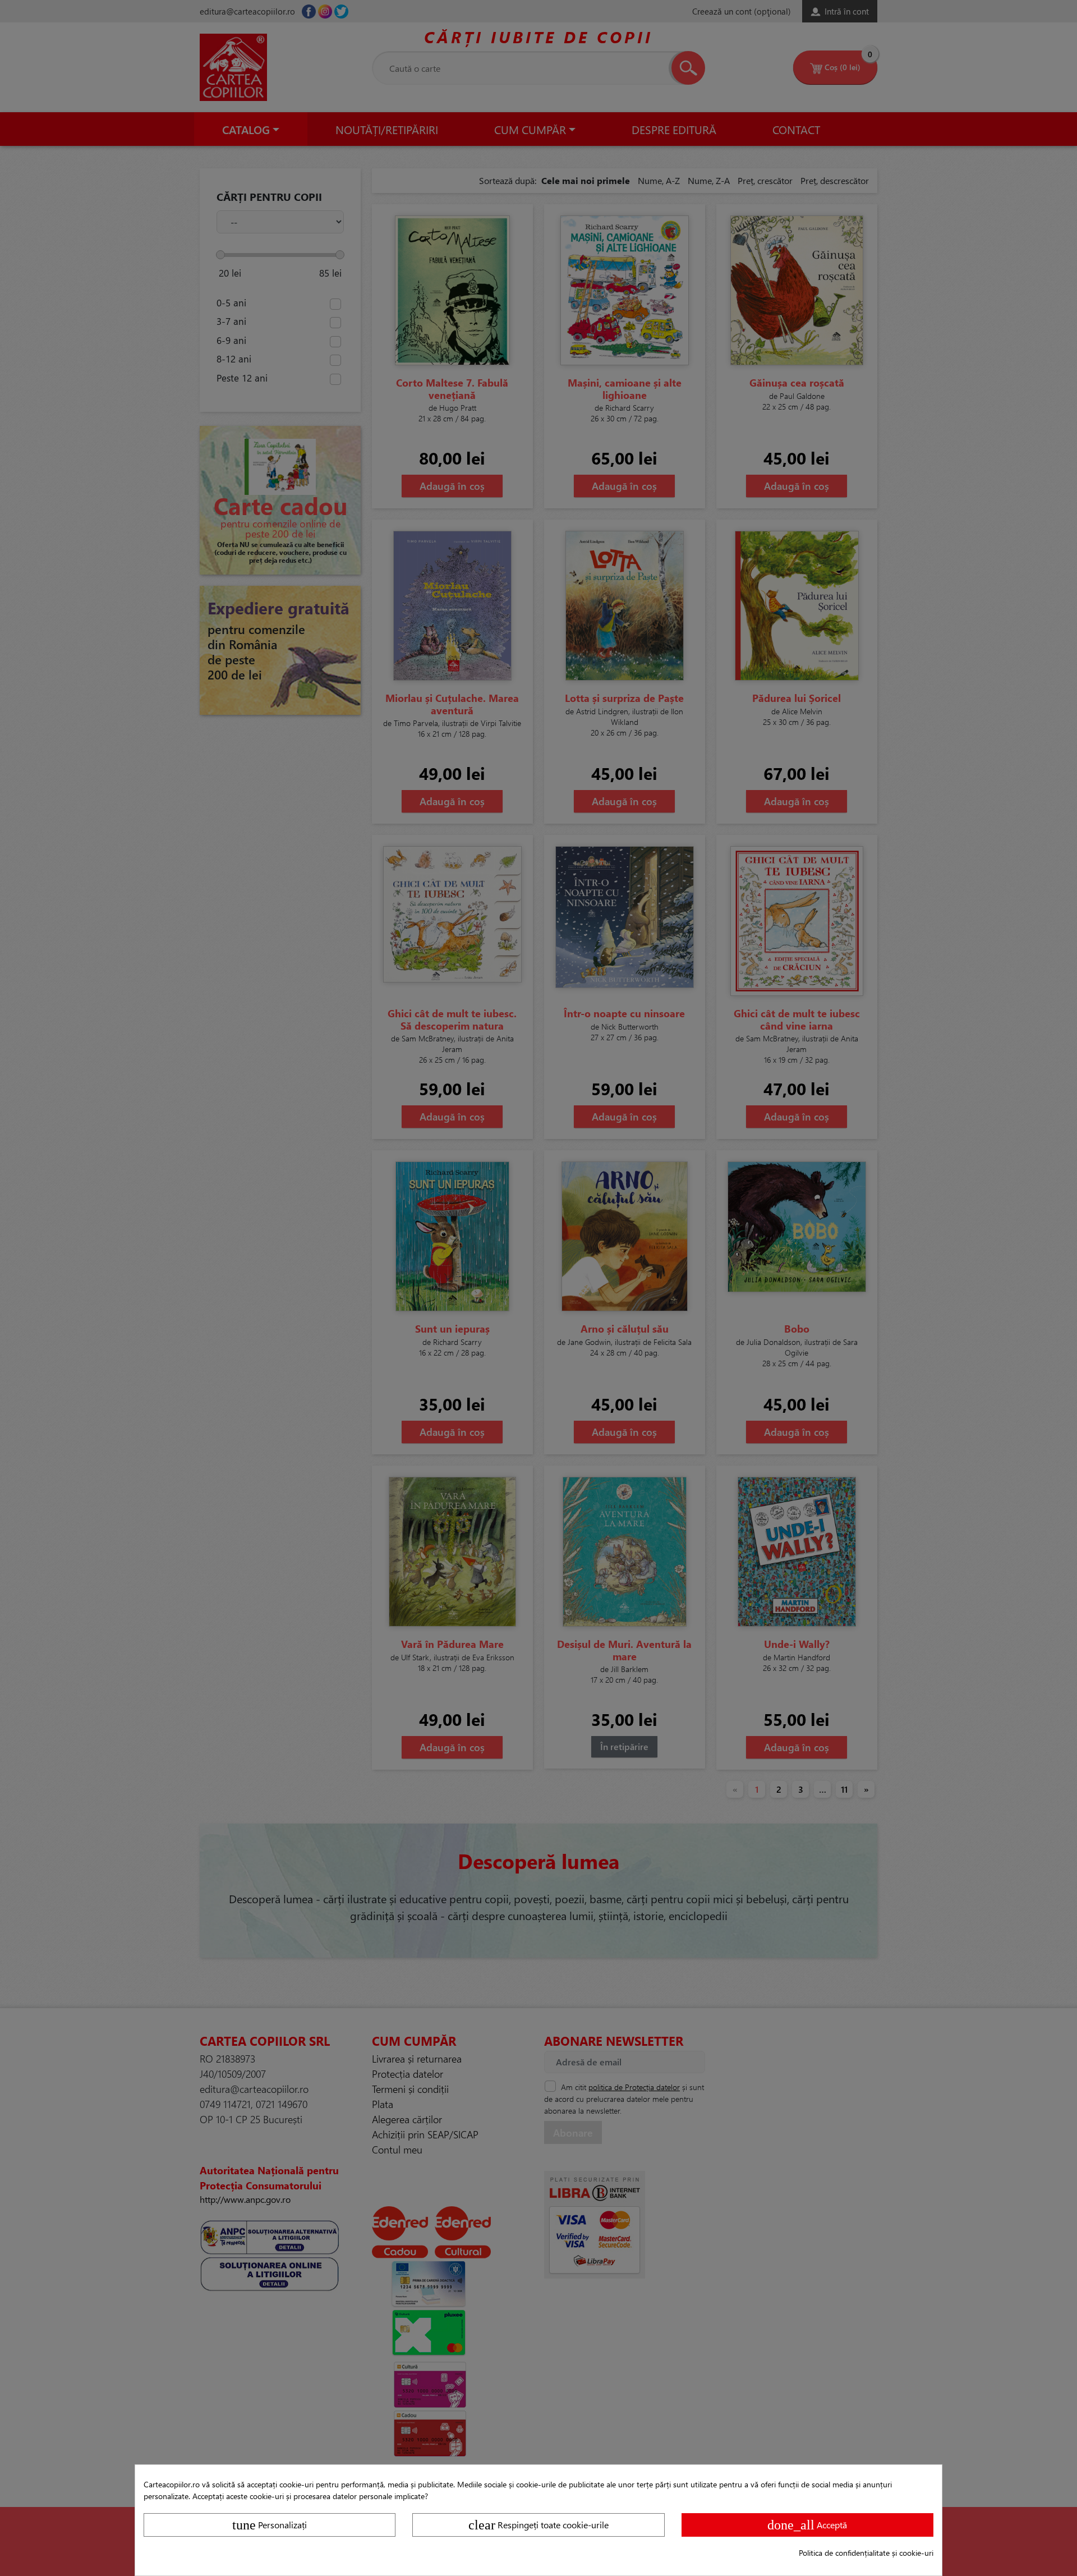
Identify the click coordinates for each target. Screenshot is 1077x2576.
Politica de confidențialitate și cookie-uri (866, 2553)
